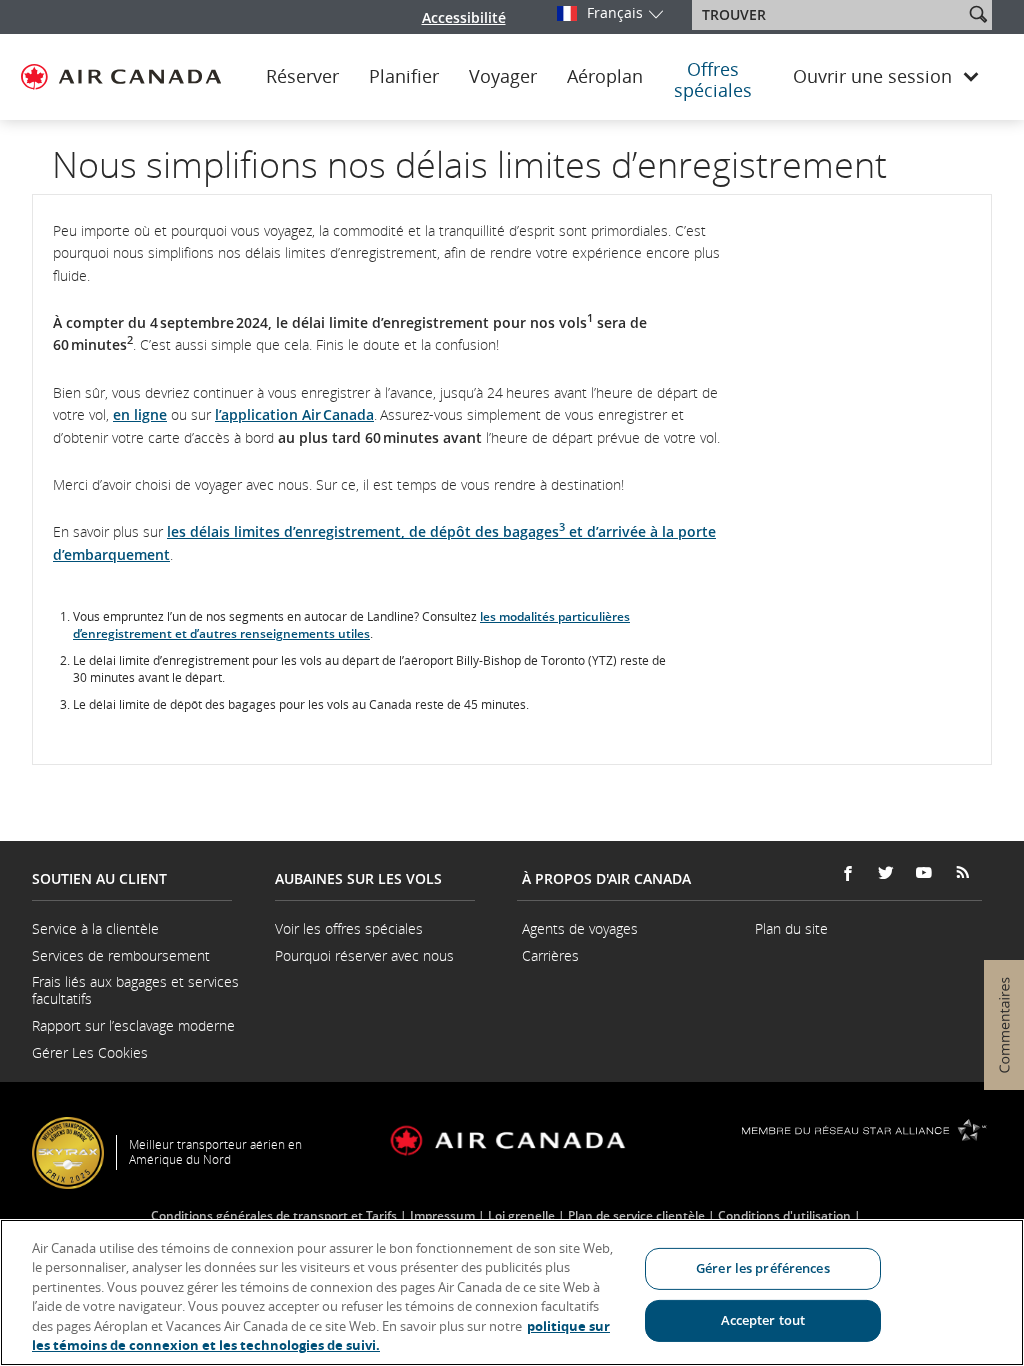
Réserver (302, 77)
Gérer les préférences (763, 1268)
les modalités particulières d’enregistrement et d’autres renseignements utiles (351, 625)
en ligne (140, 414)
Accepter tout (763, 1320)
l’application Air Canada (294, 414)
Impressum (442, 1215)
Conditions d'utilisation (784, 1215)
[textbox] (829, 15)
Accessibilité (464, 17)
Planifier (404, 77)
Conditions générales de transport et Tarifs (274, 1215)
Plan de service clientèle (636, 1215)
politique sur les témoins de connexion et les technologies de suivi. (321, 1336)
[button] (978, 14)
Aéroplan (605, 77)
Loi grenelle (521, 1215)
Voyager (503, 77)
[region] (512, 1292)
